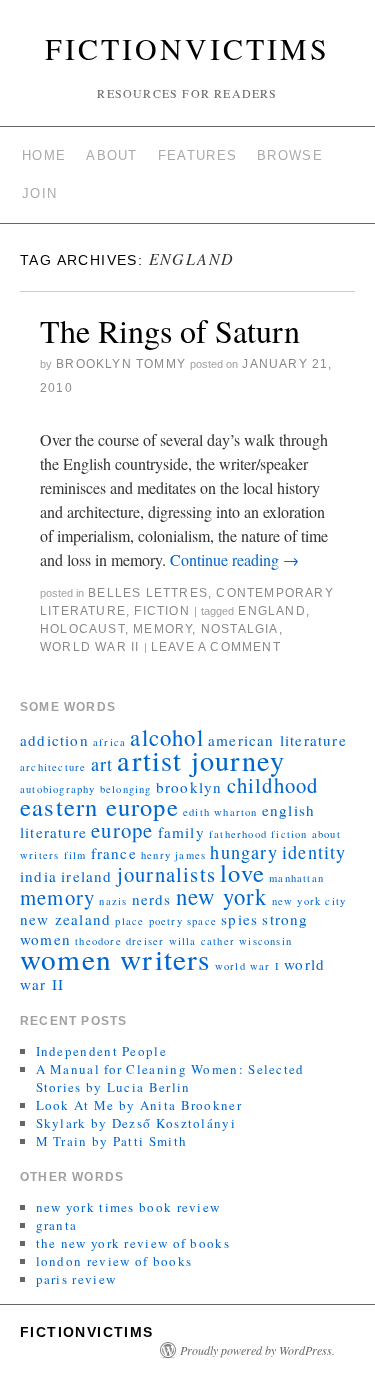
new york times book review (128, 1207)
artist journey (201, 760)
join (39, 193)
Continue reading (234, 559)
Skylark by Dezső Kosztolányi (136, 1123)
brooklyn (189, 787)
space (202, 921)
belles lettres (148, 593)
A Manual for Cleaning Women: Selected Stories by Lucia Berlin (170, 1078)
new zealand (65, 919)
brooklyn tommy (121, 364)
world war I (247, 966)
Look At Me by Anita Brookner (139, 1105)
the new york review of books (133, 1243)
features (197, 155)
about (112, 155)
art (102, 764)
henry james (173, 855)
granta (57, 1225)
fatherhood (238, 834)
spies (239, 919)
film (75, 855)
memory (162, 629)
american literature (277, 740)
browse (290, 155)
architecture (53, 767)
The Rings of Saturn (170, 330)
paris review (76, 1279)
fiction (161, 611)
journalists (166, 874)
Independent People (101, 1051)
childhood (273, 785)
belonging (126, 789)
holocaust (82, 629)
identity (314, 852)
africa (109, 742)
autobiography (58, 789)
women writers (115, 958)
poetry (166, 921)
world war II (89, 647)
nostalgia (240, 629)
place (129, 921)
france (114, 853)
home (44, 155)
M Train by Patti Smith (112, 1141)
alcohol (166, 737)
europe (122, 830)
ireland (86, 876)
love (242, 872)
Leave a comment (216, 647)
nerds (152, 899)
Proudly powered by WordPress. (257, 1350)
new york (222, 896)
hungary (243, 852)
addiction (54, 740)
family (181, 832)
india (38, 876)
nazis (113, 901)
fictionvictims (187, 48)
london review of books (114, 1261)
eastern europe (99, 806)
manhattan (296, 878)
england (271, 611)
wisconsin (265, 941)
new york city (309, 901)
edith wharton (220, 812)
